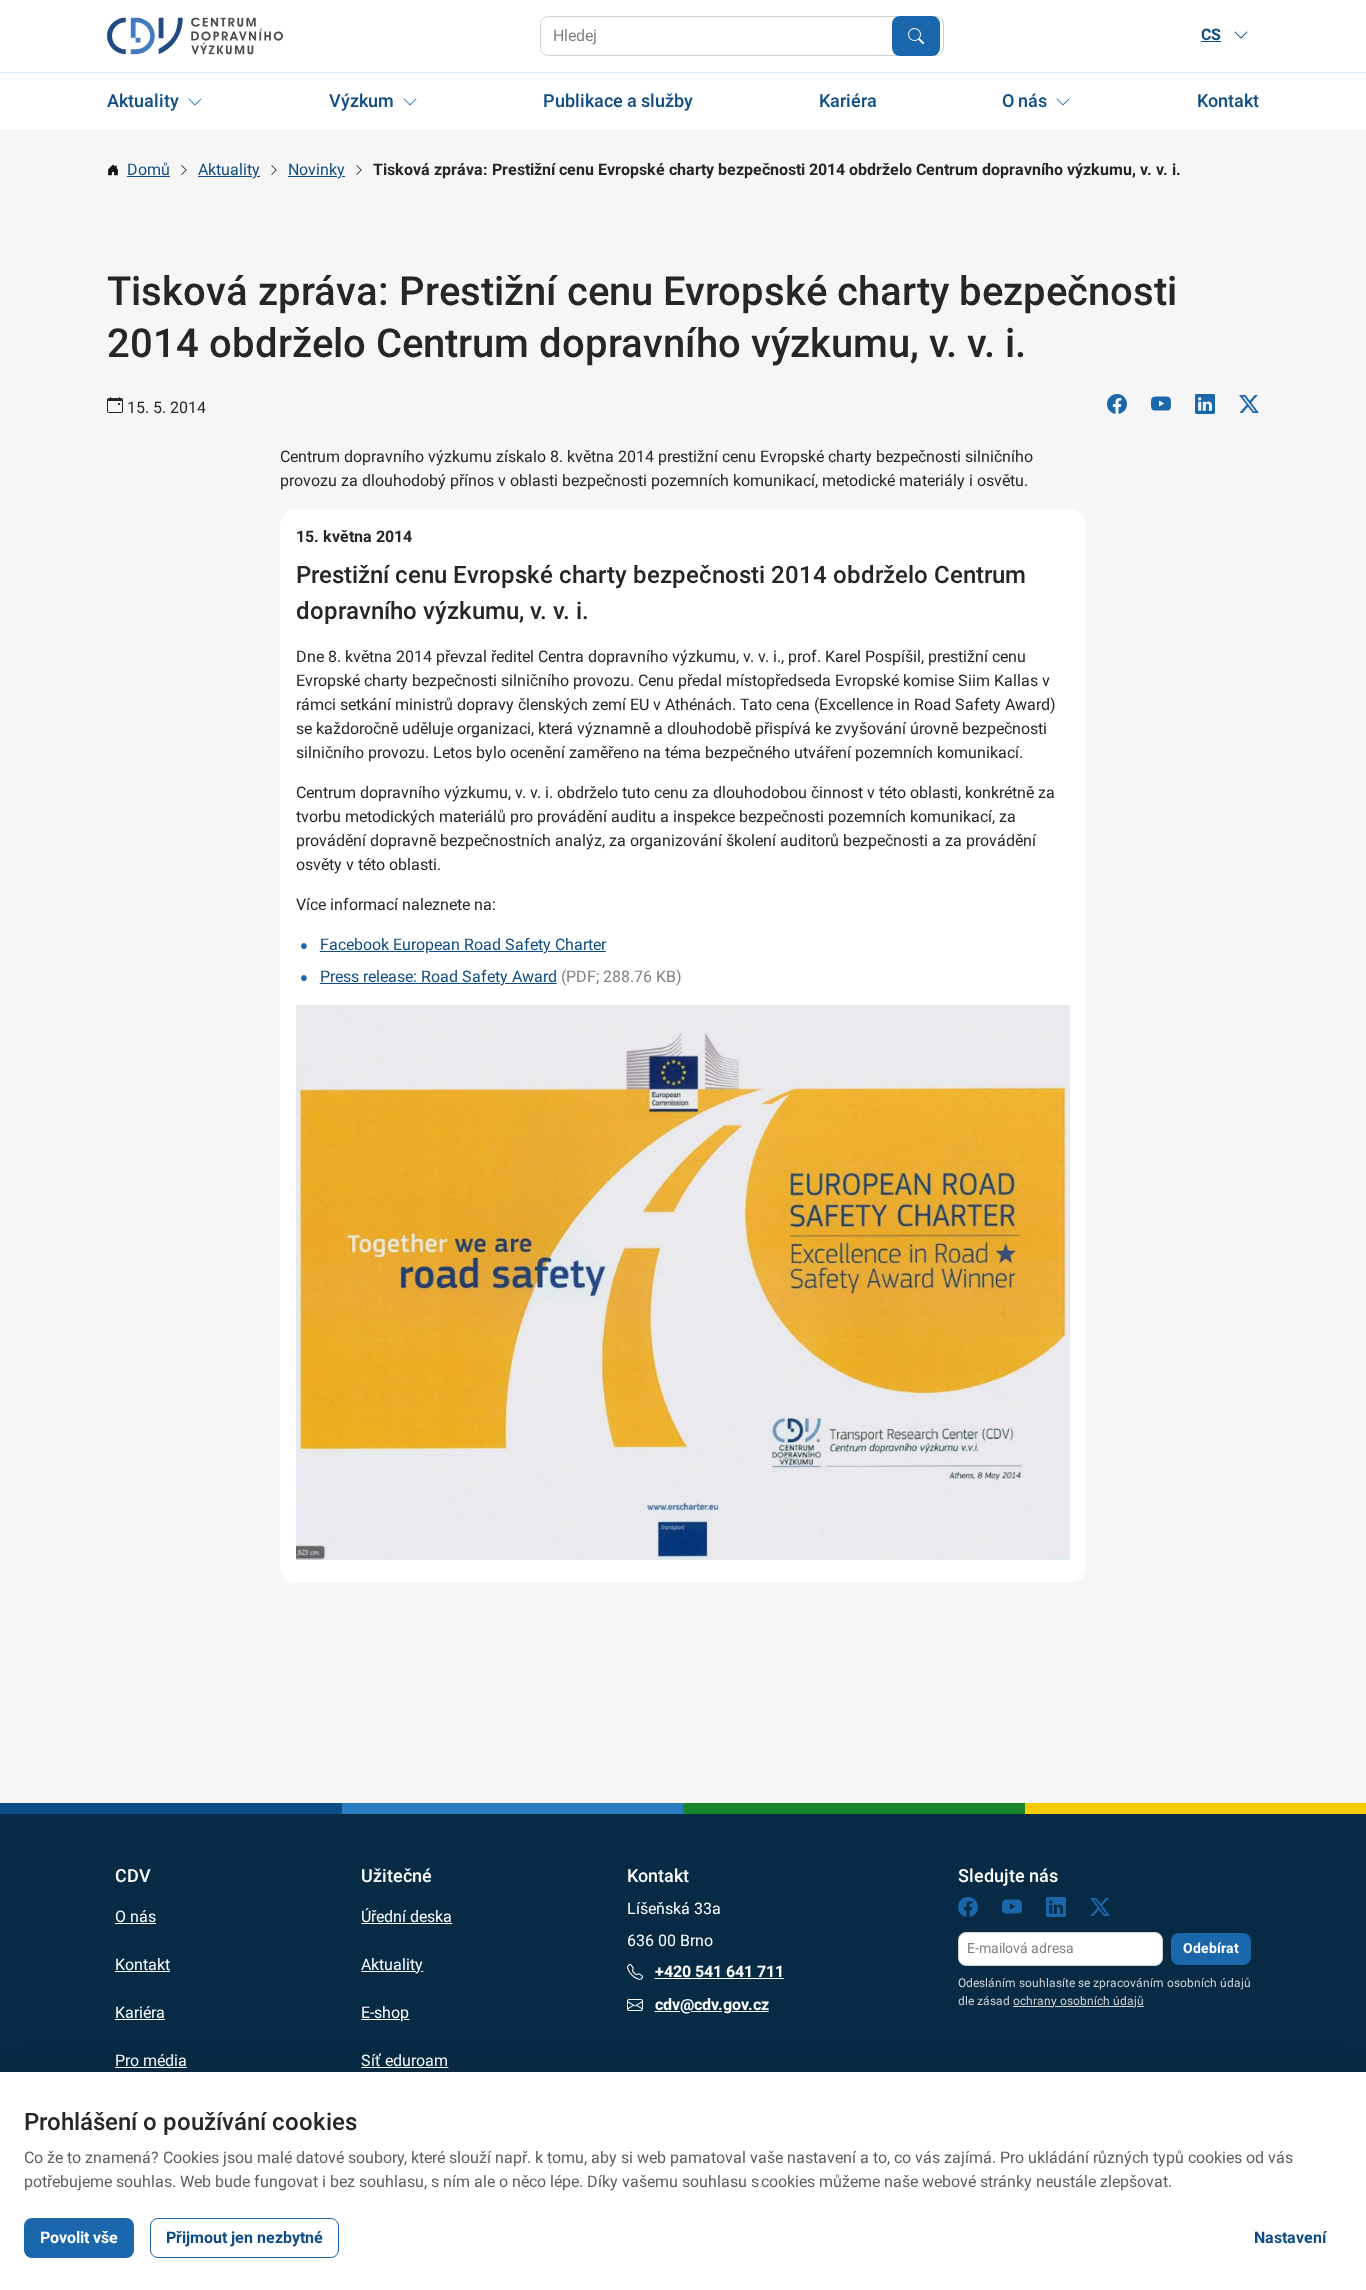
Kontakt (1228, 100)
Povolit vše (79, 2237)
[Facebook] (1117, 407)
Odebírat (1211, 1948)
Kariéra (848, 100)
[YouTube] (1161, 407)
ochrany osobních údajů (1078, 2001)
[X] (1249, 407)
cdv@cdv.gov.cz (712, 2004)
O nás (1024, 100)
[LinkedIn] (1205, 407)
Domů (148, 169)
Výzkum (361, 100)
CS (1211, 34)
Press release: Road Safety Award (438, 976)
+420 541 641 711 (719, 1971)
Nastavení (1290, 2237)
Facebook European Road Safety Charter (463, 944)
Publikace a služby (618, 100)
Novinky (316, 169)
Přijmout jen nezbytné (244, 2237)
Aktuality (143, 100)
